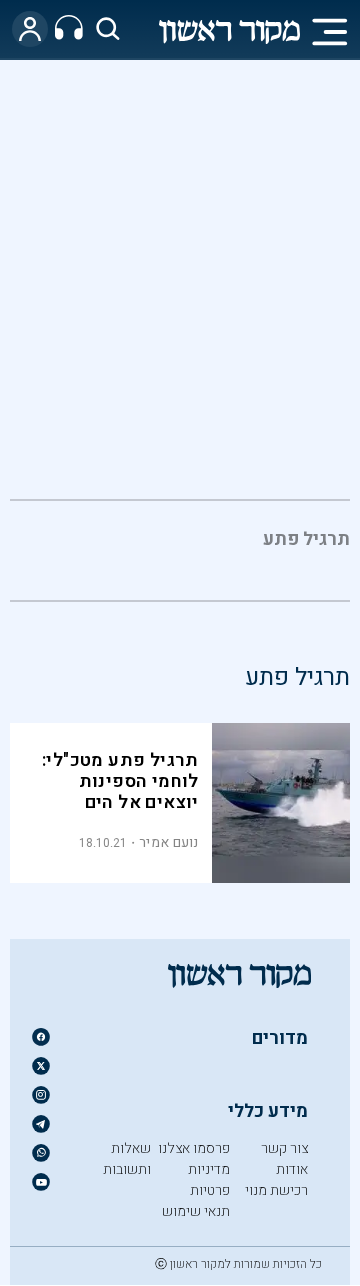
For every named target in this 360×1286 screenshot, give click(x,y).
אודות (292, 1169)
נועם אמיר (169, 842)
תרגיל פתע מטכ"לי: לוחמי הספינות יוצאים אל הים (120, 781)
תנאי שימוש (196, 1211)
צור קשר (284, 1148)
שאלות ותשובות (127, 1159)
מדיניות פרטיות (209, 1180)
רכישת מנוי (276, 1190)
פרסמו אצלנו (194, 1148)
